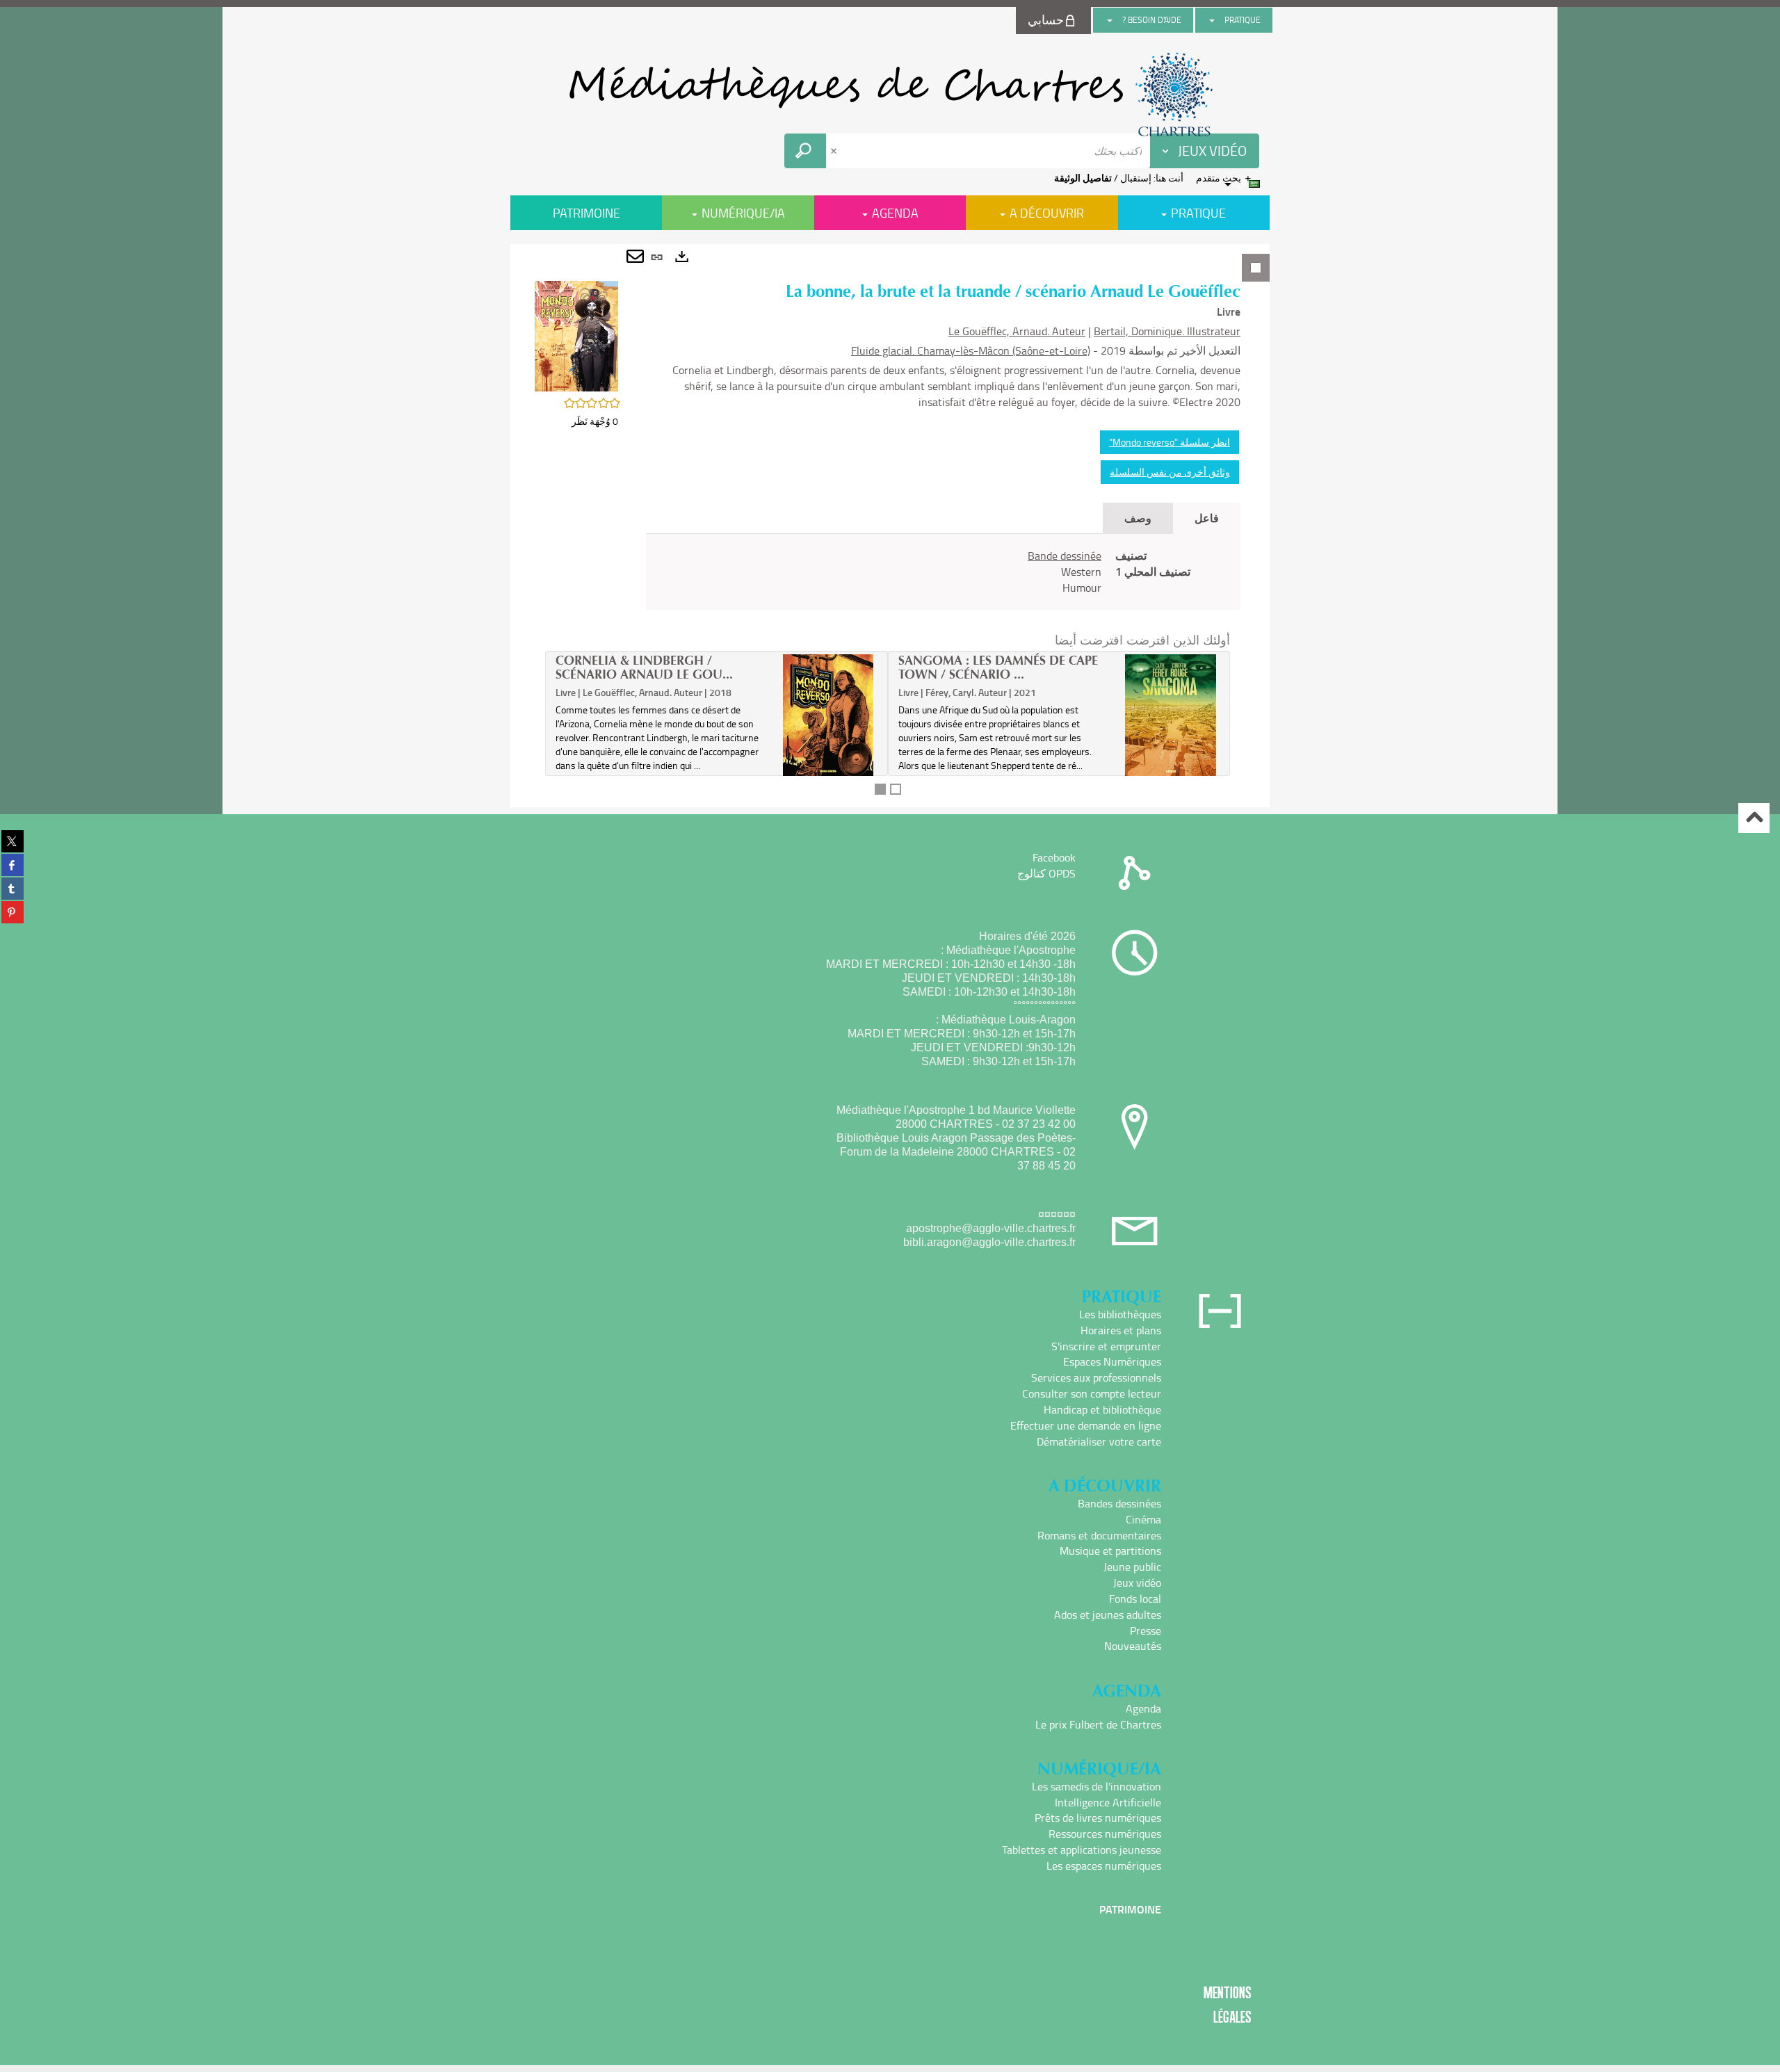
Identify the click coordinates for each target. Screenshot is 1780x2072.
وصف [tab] (1138, 518)
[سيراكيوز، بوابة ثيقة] (890, 95)
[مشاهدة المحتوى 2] (896, 789)
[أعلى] (1754, 818)
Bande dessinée (1065, 556)
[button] (576, 335)
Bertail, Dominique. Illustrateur (1167, 331)
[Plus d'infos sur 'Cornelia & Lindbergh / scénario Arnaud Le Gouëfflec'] (828, 715)
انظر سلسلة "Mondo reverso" (1170, 442)
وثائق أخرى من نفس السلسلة (1170, 472)
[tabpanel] (890, 526)
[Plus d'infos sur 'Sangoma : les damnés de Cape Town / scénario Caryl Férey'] (1171, 715)
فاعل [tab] (1207, 518)
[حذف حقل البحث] (835, 151)
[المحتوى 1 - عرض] (880, 789)
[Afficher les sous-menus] (1212, 20)
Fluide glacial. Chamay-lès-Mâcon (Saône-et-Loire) (971, 350)
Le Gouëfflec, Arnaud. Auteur (1017, 331)
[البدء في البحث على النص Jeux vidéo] (805, 151)
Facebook (1054, 857)
